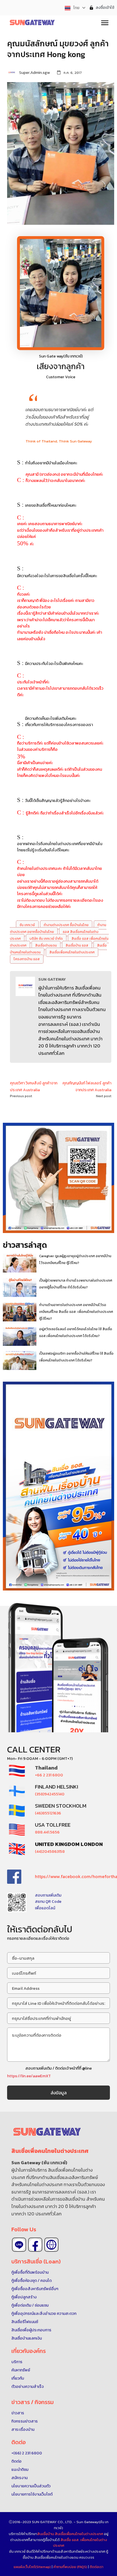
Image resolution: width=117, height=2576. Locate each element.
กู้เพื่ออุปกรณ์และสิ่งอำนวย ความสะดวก (44, 2314)
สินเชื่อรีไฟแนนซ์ (25, 2322)
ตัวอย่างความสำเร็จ (28, 2387)
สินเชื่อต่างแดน (46, 945)
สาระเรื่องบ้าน (23, 2430)
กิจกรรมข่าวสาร (25, 2421)
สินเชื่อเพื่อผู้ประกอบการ (31, 2330)
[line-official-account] (19, 2245)
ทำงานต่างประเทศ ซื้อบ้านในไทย (66, 925)
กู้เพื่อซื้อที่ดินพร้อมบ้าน (30, 2272)
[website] (51, 2245)
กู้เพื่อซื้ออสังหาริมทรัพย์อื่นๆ (35, 2289)
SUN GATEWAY (52, 979)
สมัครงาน (19, 2478)
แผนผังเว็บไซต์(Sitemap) (33, 2567)
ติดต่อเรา (97, 2567)
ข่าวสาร (18, 2413)
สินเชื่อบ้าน (46, 2534)
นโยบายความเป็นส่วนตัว (31, 2486)
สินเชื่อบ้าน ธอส (77, 945)
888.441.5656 (47, 1832)
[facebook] (35, 2245)
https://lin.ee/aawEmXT (29, 2076)
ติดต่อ (16, 2461)
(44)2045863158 (50, 1852)
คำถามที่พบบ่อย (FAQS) (71, 2567)
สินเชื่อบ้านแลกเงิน (27, 2338)
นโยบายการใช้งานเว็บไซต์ (32, 2494)
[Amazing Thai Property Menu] (105, 22)
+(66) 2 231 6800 (27, 2453)
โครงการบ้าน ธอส (27, 959)
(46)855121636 (48, 1813)
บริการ (17, 2362)
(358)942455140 (50, 1794)
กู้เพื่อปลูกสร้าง (24, 2297)
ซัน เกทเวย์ (27, 925)
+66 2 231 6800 (49, 1775)
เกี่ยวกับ (18, 2378)
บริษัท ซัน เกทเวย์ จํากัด (46, 939)
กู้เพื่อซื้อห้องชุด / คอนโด (32, 2281)
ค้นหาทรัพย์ (21, 2370)
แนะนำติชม (20, 2470)
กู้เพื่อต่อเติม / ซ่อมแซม (30, 2305)
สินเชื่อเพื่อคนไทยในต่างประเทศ (72, 952)
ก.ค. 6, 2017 (73, 73)
